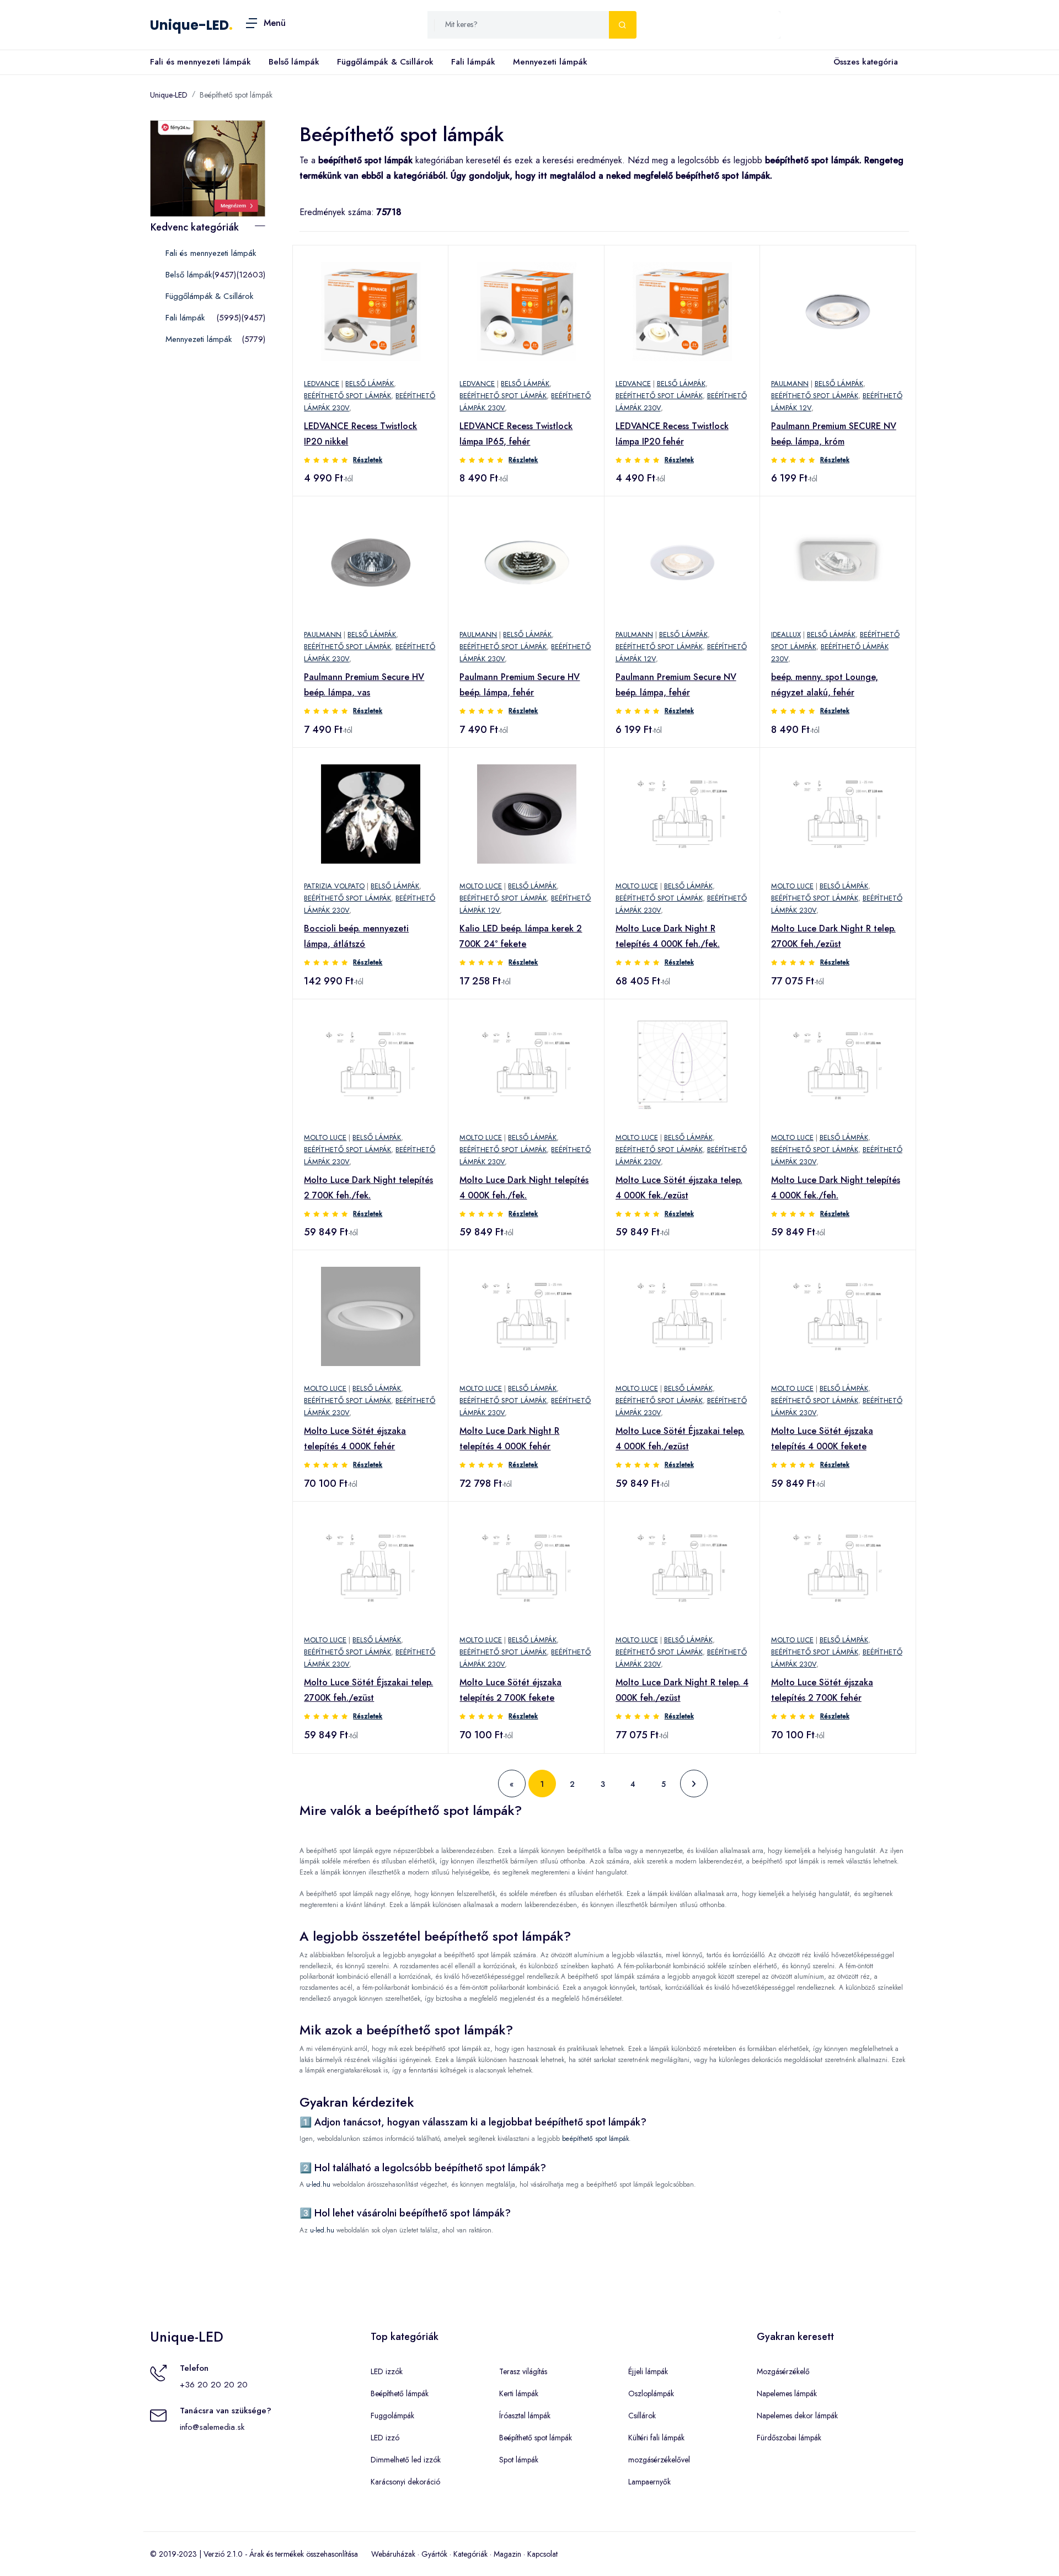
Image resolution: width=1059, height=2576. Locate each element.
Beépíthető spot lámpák (236, 95)
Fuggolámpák (392, 2416)
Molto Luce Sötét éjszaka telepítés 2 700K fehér (822, 1690)
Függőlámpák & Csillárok (385, 62)
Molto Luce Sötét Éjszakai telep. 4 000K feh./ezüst (680, 1439)
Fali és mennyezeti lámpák (200, 62)
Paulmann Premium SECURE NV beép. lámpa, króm (834, 434)
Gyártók (434, 2554)
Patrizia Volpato (334, 886)
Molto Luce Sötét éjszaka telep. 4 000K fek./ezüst (679, 1188)
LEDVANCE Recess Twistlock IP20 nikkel (360, 434)
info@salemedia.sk (212, 2427)
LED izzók (387, 2371)
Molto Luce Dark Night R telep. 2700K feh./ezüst (833, 936)
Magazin (507, 2554)
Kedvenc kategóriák (195, 227)
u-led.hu (318, 2184)
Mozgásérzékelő (783, 2371)
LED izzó (385, 2438)
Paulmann (790, 384)
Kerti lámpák (519, 2393)
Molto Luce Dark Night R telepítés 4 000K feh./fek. (668, 936)
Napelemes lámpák (787, 2393)
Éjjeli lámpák (648, 2371)
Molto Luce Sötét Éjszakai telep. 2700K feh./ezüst (368, 1690)
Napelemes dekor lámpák (797, 2416)
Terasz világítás (523, 2371)
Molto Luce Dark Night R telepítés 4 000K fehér (509, 1439)
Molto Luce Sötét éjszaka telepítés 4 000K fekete (822, 1439)
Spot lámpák (519, 2460)
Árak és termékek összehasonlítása (304, 2554)
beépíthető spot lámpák (595, 2139)
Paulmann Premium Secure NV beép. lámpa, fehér (676, 685)
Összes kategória (866, 62)
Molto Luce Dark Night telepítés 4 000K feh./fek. (524, 1188)
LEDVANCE (322, 384)
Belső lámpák (294, 62)
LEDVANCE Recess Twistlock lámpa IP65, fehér (516, 434)
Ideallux (786, 634)
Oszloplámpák (651, 2393)
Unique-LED (189, 25)
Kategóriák (470, 2554)
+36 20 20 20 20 (214, 2385)
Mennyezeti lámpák (550, 62)
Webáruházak (393, 2554)
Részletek (368, 460)
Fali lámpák (473, 62)
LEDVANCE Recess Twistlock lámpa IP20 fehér (672, 434)
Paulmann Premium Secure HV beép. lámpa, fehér (520, 685)
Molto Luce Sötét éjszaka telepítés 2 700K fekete (510, 1690)
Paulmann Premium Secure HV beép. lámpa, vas (364, 685)
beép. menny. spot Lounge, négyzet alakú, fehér (825, 685)
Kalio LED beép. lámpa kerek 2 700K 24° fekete (521, 936)
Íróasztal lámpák (525, 2416)
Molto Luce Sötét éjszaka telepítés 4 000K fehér (355, 1439)
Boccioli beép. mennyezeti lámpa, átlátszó (356, 936)
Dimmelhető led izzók (406, 2460)
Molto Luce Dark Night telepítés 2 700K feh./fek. (368, 1188)
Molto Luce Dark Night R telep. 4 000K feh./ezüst (682, 1690)
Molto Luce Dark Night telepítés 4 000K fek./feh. (836, 1188)
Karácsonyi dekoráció (405, 2482)
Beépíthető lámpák (400, 2393)
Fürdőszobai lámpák (789, 2438)
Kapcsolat (542, 2554)
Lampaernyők (649, 2482)
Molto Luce (481, 886)
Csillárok (642, 2416)
